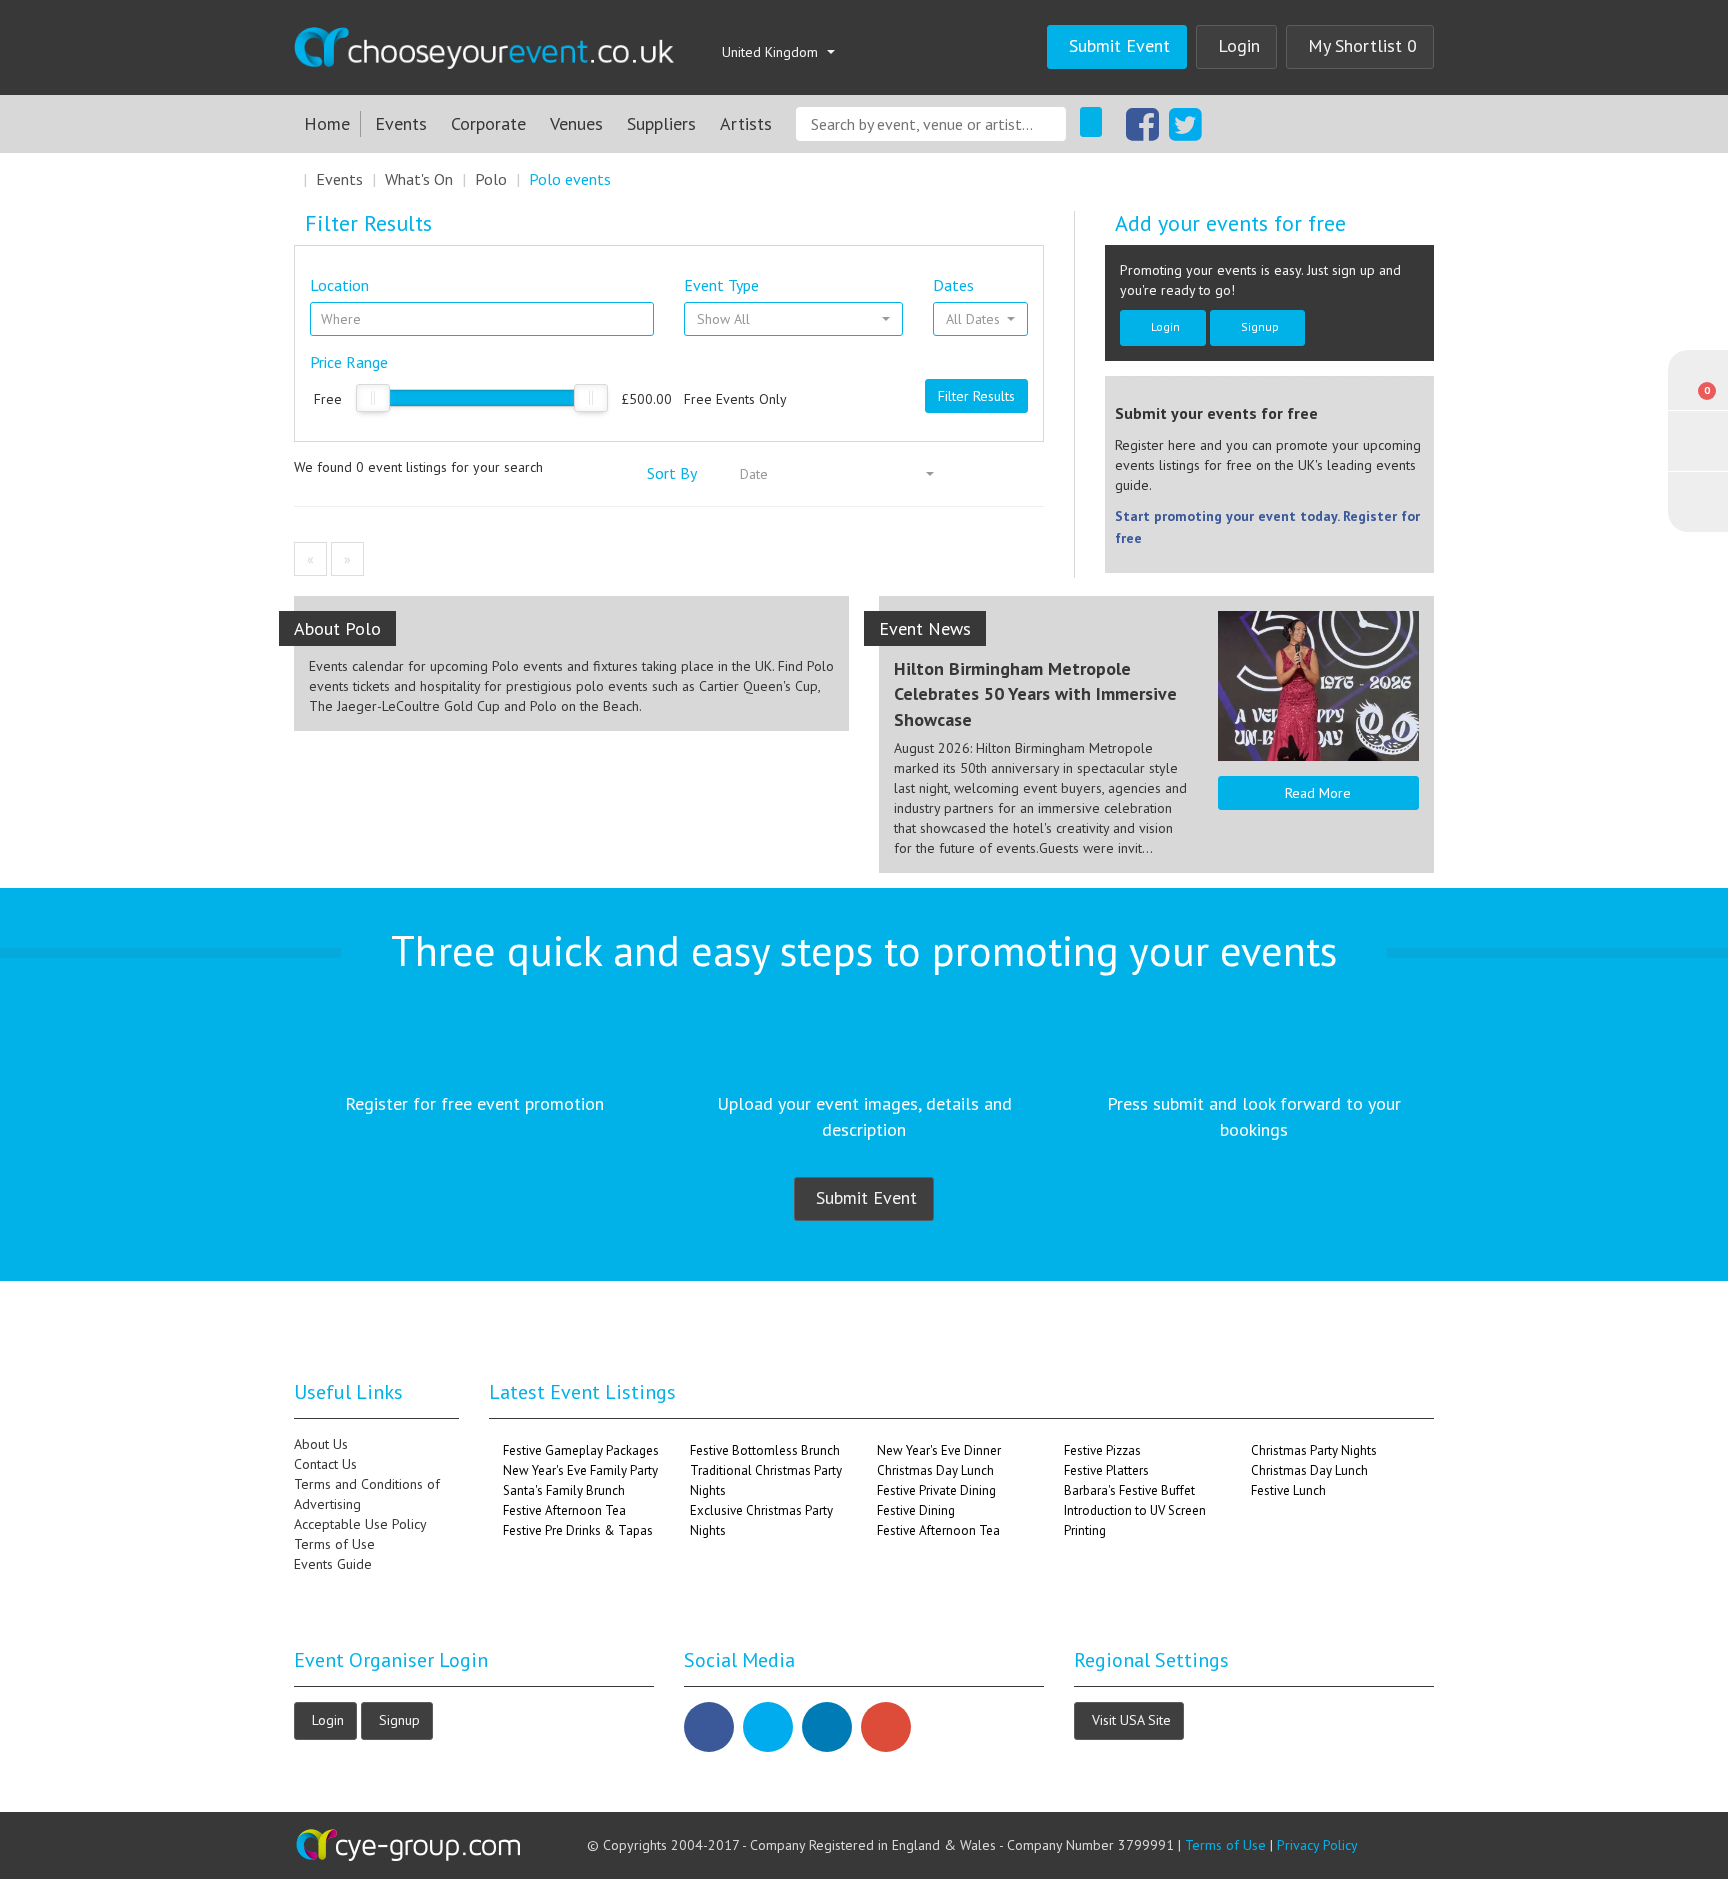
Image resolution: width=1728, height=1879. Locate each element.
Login (1239, 45)
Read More (1318, 793)
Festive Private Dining (936, 1490)
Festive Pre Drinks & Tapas (578, 1530)
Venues (576, 123)
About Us (321, 1444)
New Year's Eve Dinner (939, 1450)
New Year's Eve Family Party (580, 1470)
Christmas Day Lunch (935, 1470)
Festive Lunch (1288, 1490)
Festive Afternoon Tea (564, 1510)
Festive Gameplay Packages (581, 1450)
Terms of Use (334, 1544)
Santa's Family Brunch (564, 1490)
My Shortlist (1362, 45)
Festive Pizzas (1102, 1450)
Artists (746, 123)
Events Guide (333, 1564)
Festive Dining (916, 1510)
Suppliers (661, 123)
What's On (419, 179)
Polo (491, 179)
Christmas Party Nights (1314, 1450)
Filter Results (976, 396)
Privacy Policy (1317, 1845)
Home (327, 123)
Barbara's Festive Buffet (1129, 1490)
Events (401, 123)
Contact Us (325, 1464)
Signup (1260, 326)
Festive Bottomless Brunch (765, 1450)
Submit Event (1119, 45)
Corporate (488, 123)
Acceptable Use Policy (360, 1524)
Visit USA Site (1131, 1719)
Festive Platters (1106, 1470)
